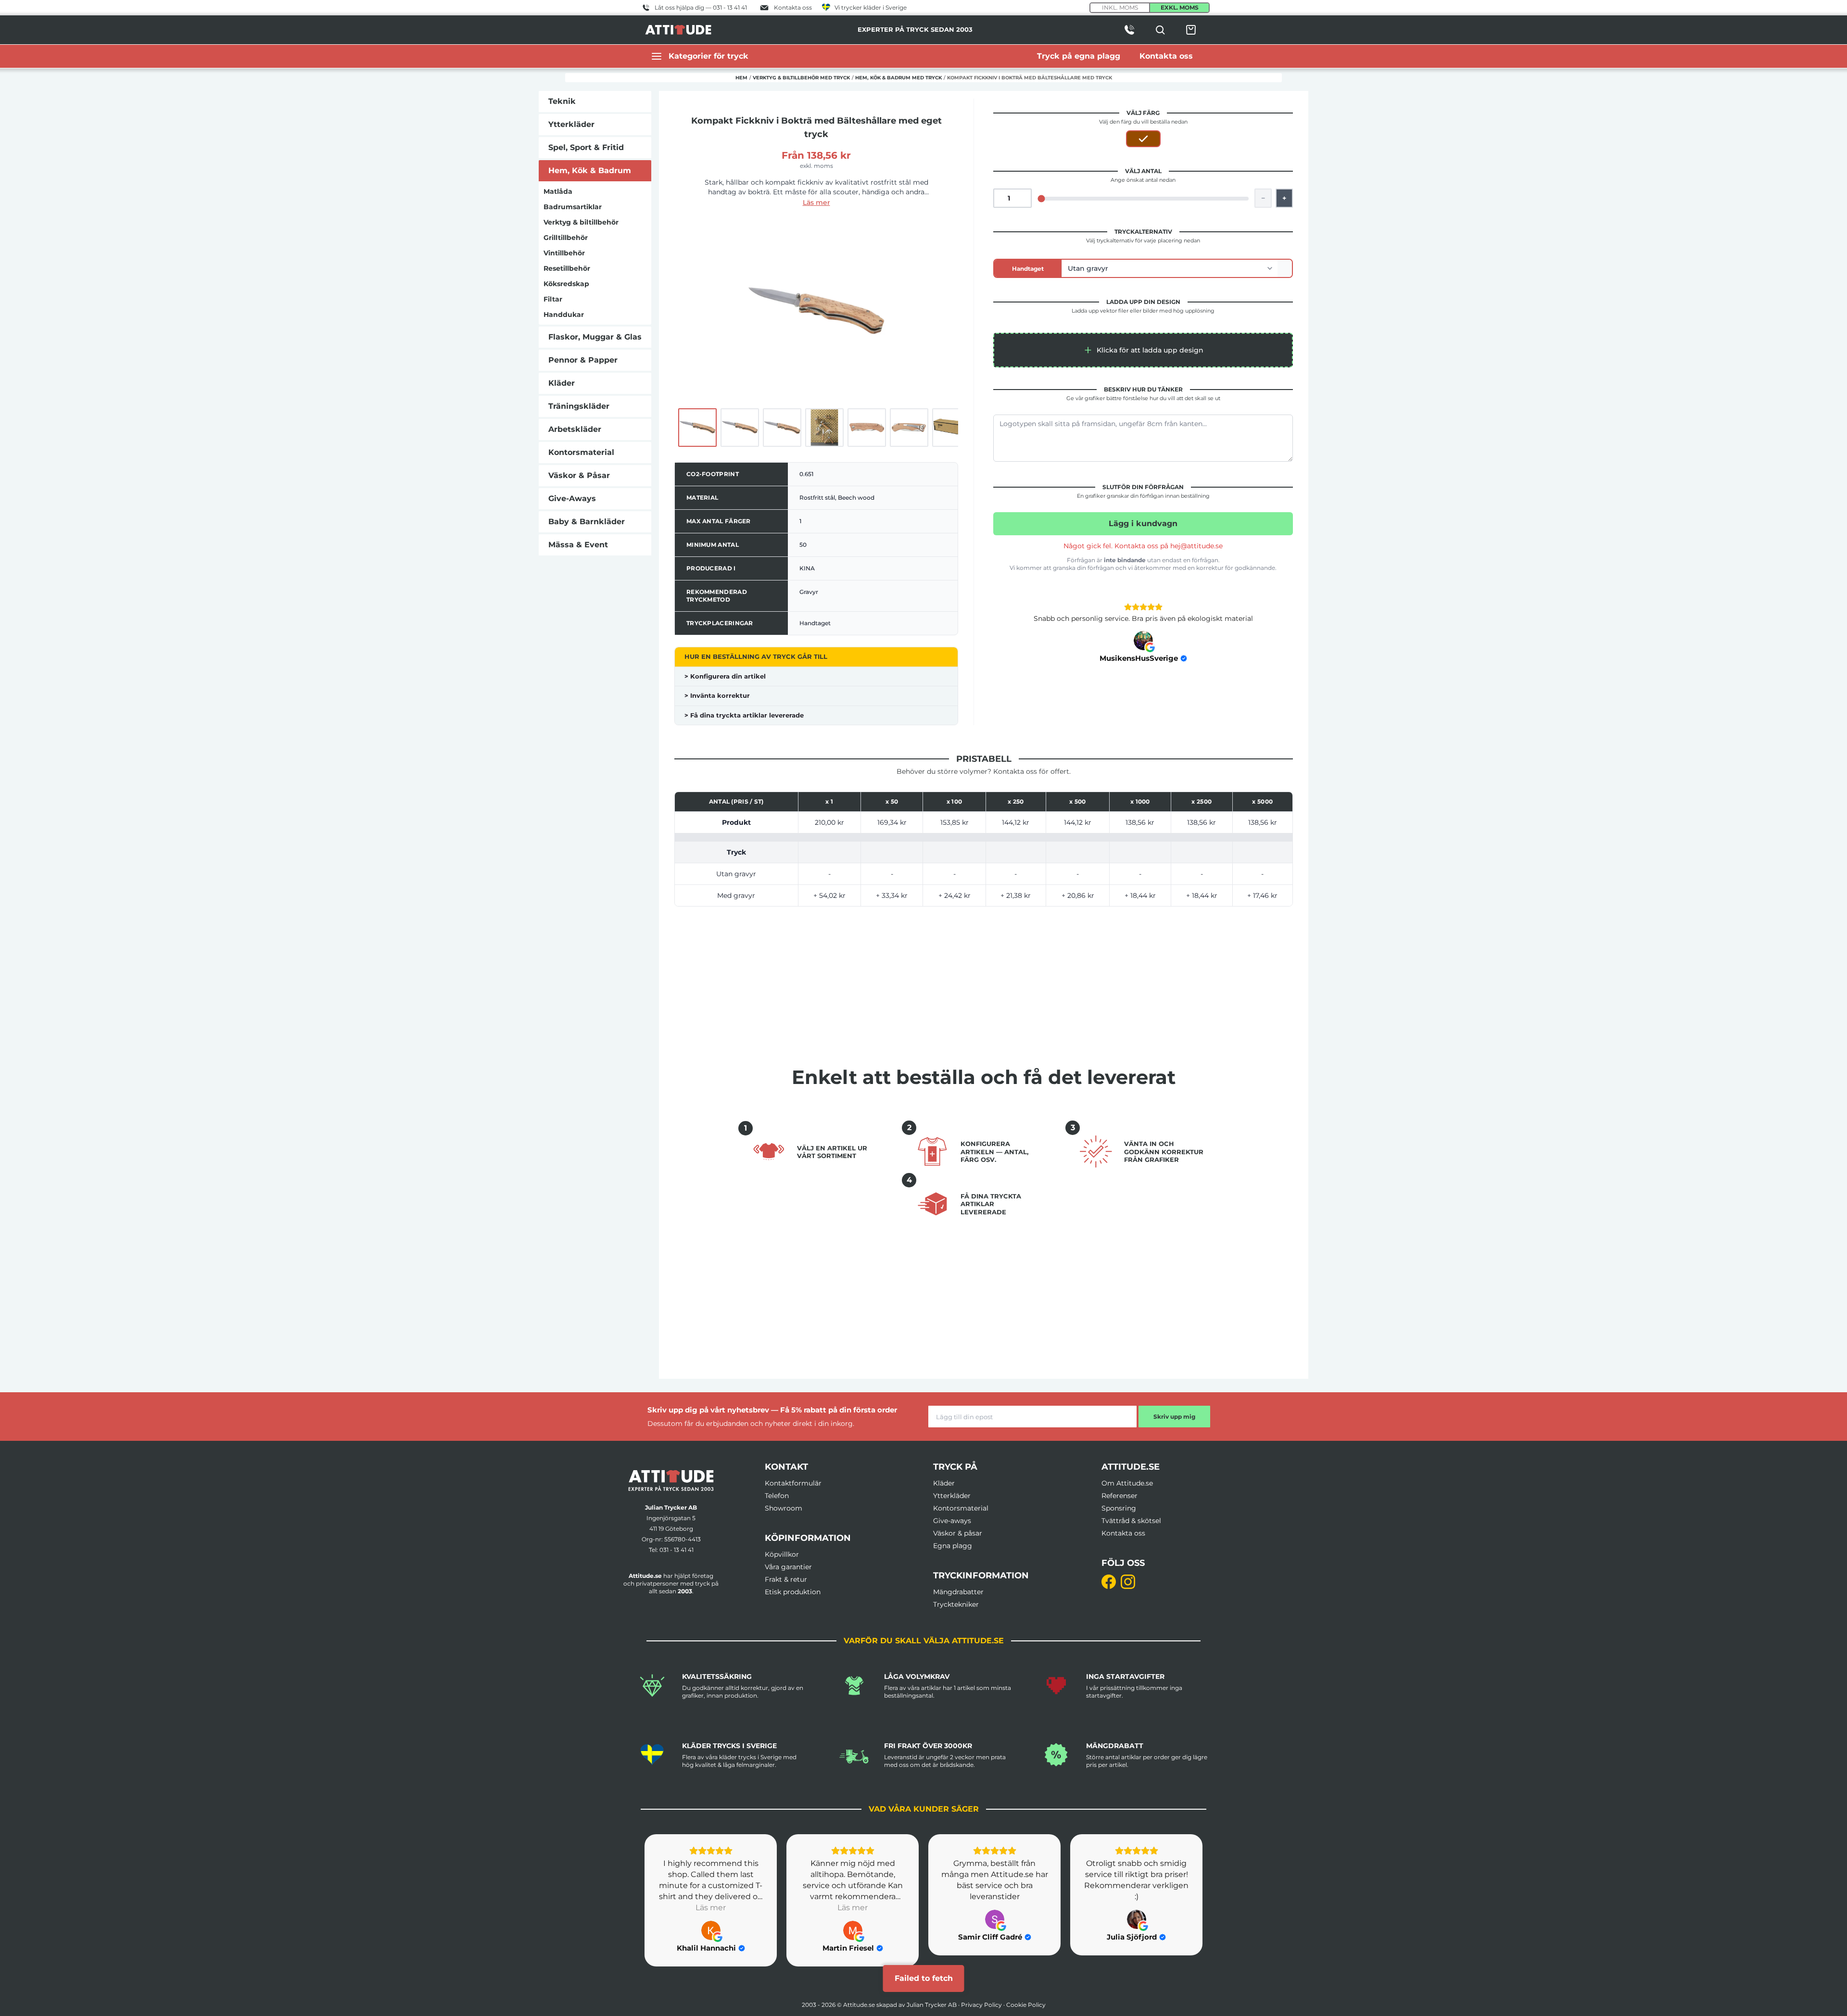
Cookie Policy (1026, 2005)
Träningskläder (579, 406)
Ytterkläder (571, 124)
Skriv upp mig (1174, 1417)
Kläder (562, 383)
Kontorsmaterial (581, 452)
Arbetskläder (575, 429)
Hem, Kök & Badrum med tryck (898, 78)
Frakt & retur (786, 1579)
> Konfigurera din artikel (725, 676)
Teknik (562, 101)
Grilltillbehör (566, 238)
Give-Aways (572, 498)
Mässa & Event (578, 545)
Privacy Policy (981, 2005)
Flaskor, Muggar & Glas (595, 337)
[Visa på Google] (1143, 641)
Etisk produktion (793, 1592)
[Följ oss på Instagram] (1128, 1582)
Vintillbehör (564, 253)
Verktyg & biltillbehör (581, 222)
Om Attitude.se (1127, 1483)
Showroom (784, 1508)
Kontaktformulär (793, 1483)
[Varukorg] (1191, 30)
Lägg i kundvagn (1143, 523)
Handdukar (564, 315)
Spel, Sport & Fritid (586, 147)
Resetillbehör (567, 268)
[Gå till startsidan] (671, 1480)
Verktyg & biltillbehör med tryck (801, 78)
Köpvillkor (782, 1554)
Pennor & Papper (583, 360)
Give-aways (952, 1521)
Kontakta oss (1123, 1533)
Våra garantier (788, 1567)
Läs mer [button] (711, 1908)
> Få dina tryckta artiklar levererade (744, 715)
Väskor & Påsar (579, 475)
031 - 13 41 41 (677, 1550)
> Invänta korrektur (717, 695)
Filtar (553, 299)
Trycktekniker (956, 1604)
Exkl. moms (1180, 7)
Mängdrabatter (958, 1592)
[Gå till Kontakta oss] (1129, 30)
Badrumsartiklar (573, 207)
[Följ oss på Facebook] (1109, 1582)
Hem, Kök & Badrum (590, 170)
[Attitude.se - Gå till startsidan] (678, 30)
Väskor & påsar (958, 1533)
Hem (741, 78)
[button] (1143, 350)
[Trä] (1143, 139)
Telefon (777, 1496)
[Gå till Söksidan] (1160, 30)
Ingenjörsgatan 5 (671, 1518)
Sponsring (1119, 1508)
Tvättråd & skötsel (1131, 1521)
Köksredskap (566, 284)
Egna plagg (953, 1546)
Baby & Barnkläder (587, 522)
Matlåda (558, 191)
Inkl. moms (1120, 7)
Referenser (1120, 1496)
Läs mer (816, 202)
